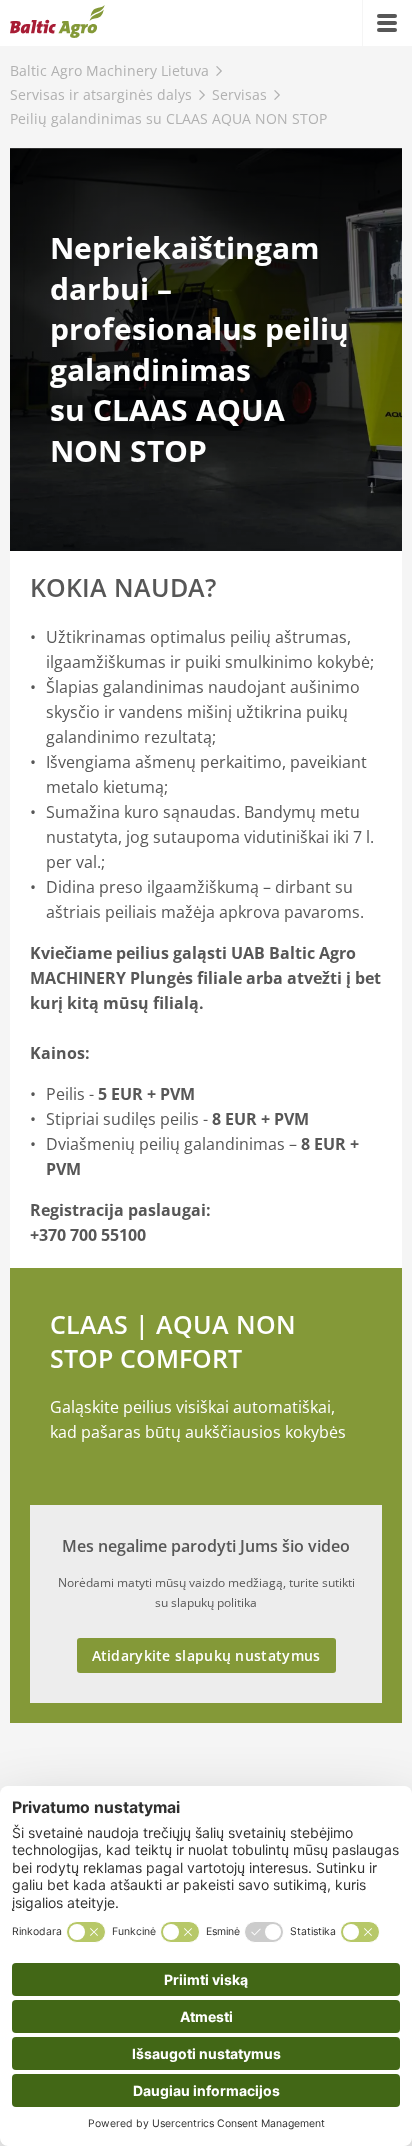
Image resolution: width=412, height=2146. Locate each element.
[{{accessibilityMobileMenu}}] (387, 23)
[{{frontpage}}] (57, 23)
